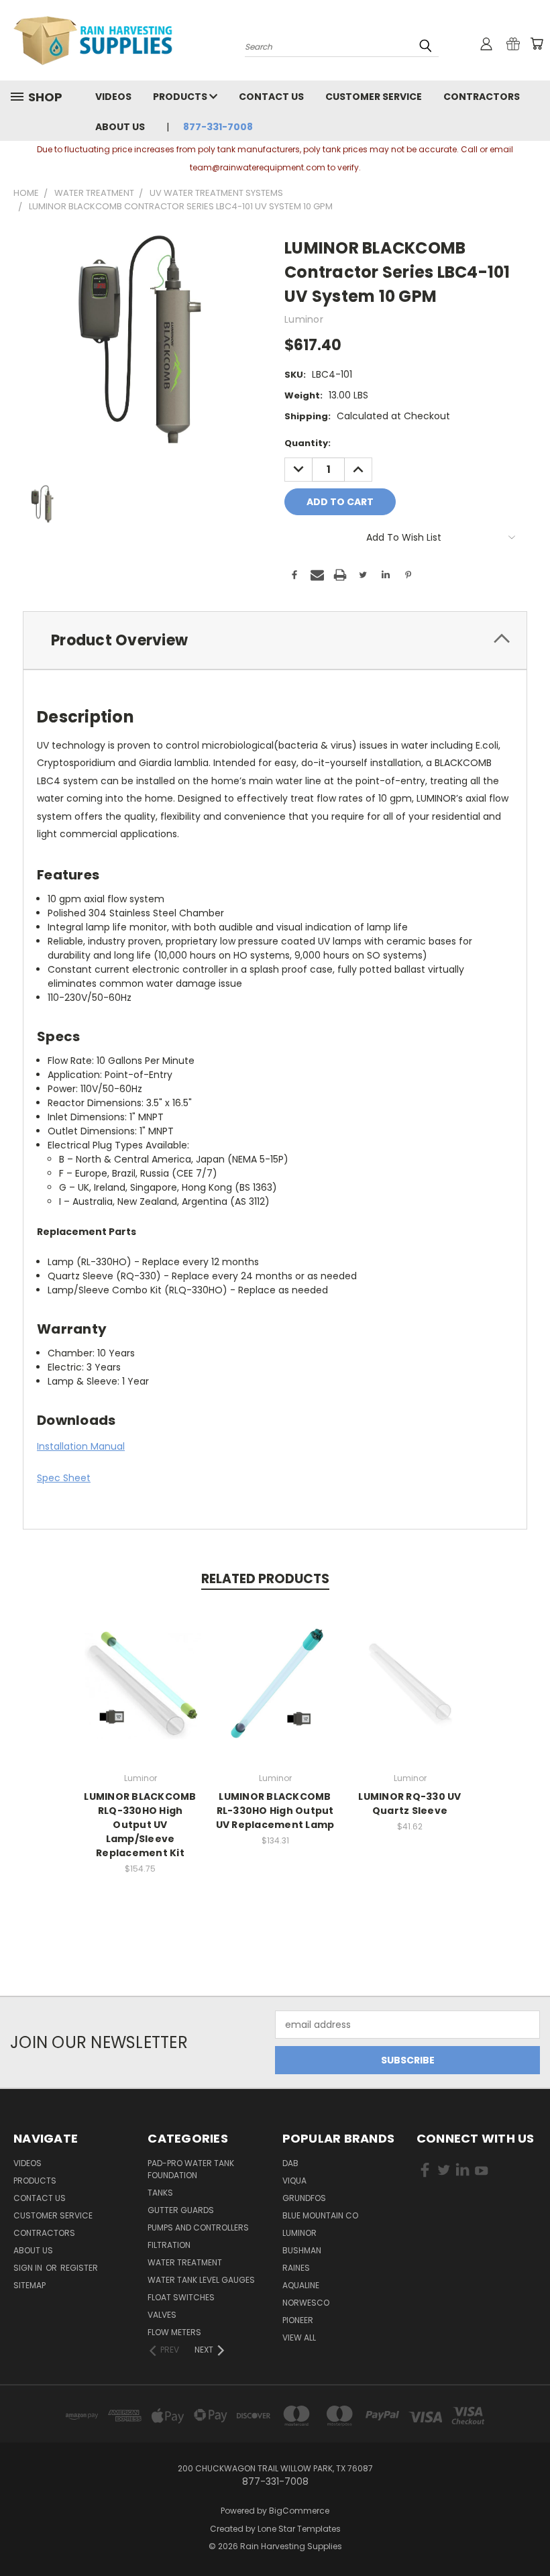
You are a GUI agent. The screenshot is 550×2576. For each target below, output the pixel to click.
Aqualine (301, 2285)
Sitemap (30, 2285)
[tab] (275, 640)
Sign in (29, 2268)
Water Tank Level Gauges (201, 2280)
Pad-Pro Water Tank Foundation (191, 2169)
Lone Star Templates (299, 2529)
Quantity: (308, 443)
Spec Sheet (64, 1478)
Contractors (482, 97)
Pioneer (298, 2320)
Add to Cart (141, 1694)
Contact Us (271, 97)
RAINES (296, 2268)
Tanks (160, 2193)
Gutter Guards (181, 2210)
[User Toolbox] (486, 44)
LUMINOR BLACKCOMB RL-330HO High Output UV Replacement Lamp (275, 1811)
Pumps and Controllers (198, 2228)
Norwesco (306, 2303)
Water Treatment (185, 2262)
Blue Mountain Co (320, 2215)
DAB (290, 2163)
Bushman (302, 2250)
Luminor (299, 2233)
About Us (120, 127)
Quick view (140, 1669)
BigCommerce (299, 2511)
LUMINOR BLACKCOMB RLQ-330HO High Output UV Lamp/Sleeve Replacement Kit (140, 1825)
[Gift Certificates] (513, 44)
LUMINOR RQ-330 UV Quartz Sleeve (409, 1804)
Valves (162, 2315)
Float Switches (181, 2297)
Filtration (169, 2245)
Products (181, 97)
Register (79, 2268)
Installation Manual (81, 1446)
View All (299, 2338)
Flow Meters (174, 2332)
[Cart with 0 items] (537, 44)
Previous (530, 2534)
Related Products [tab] (265, 1579)
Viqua (294, 2181)
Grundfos (304, 2198)
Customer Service (374, 97)
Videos (113, 97)
